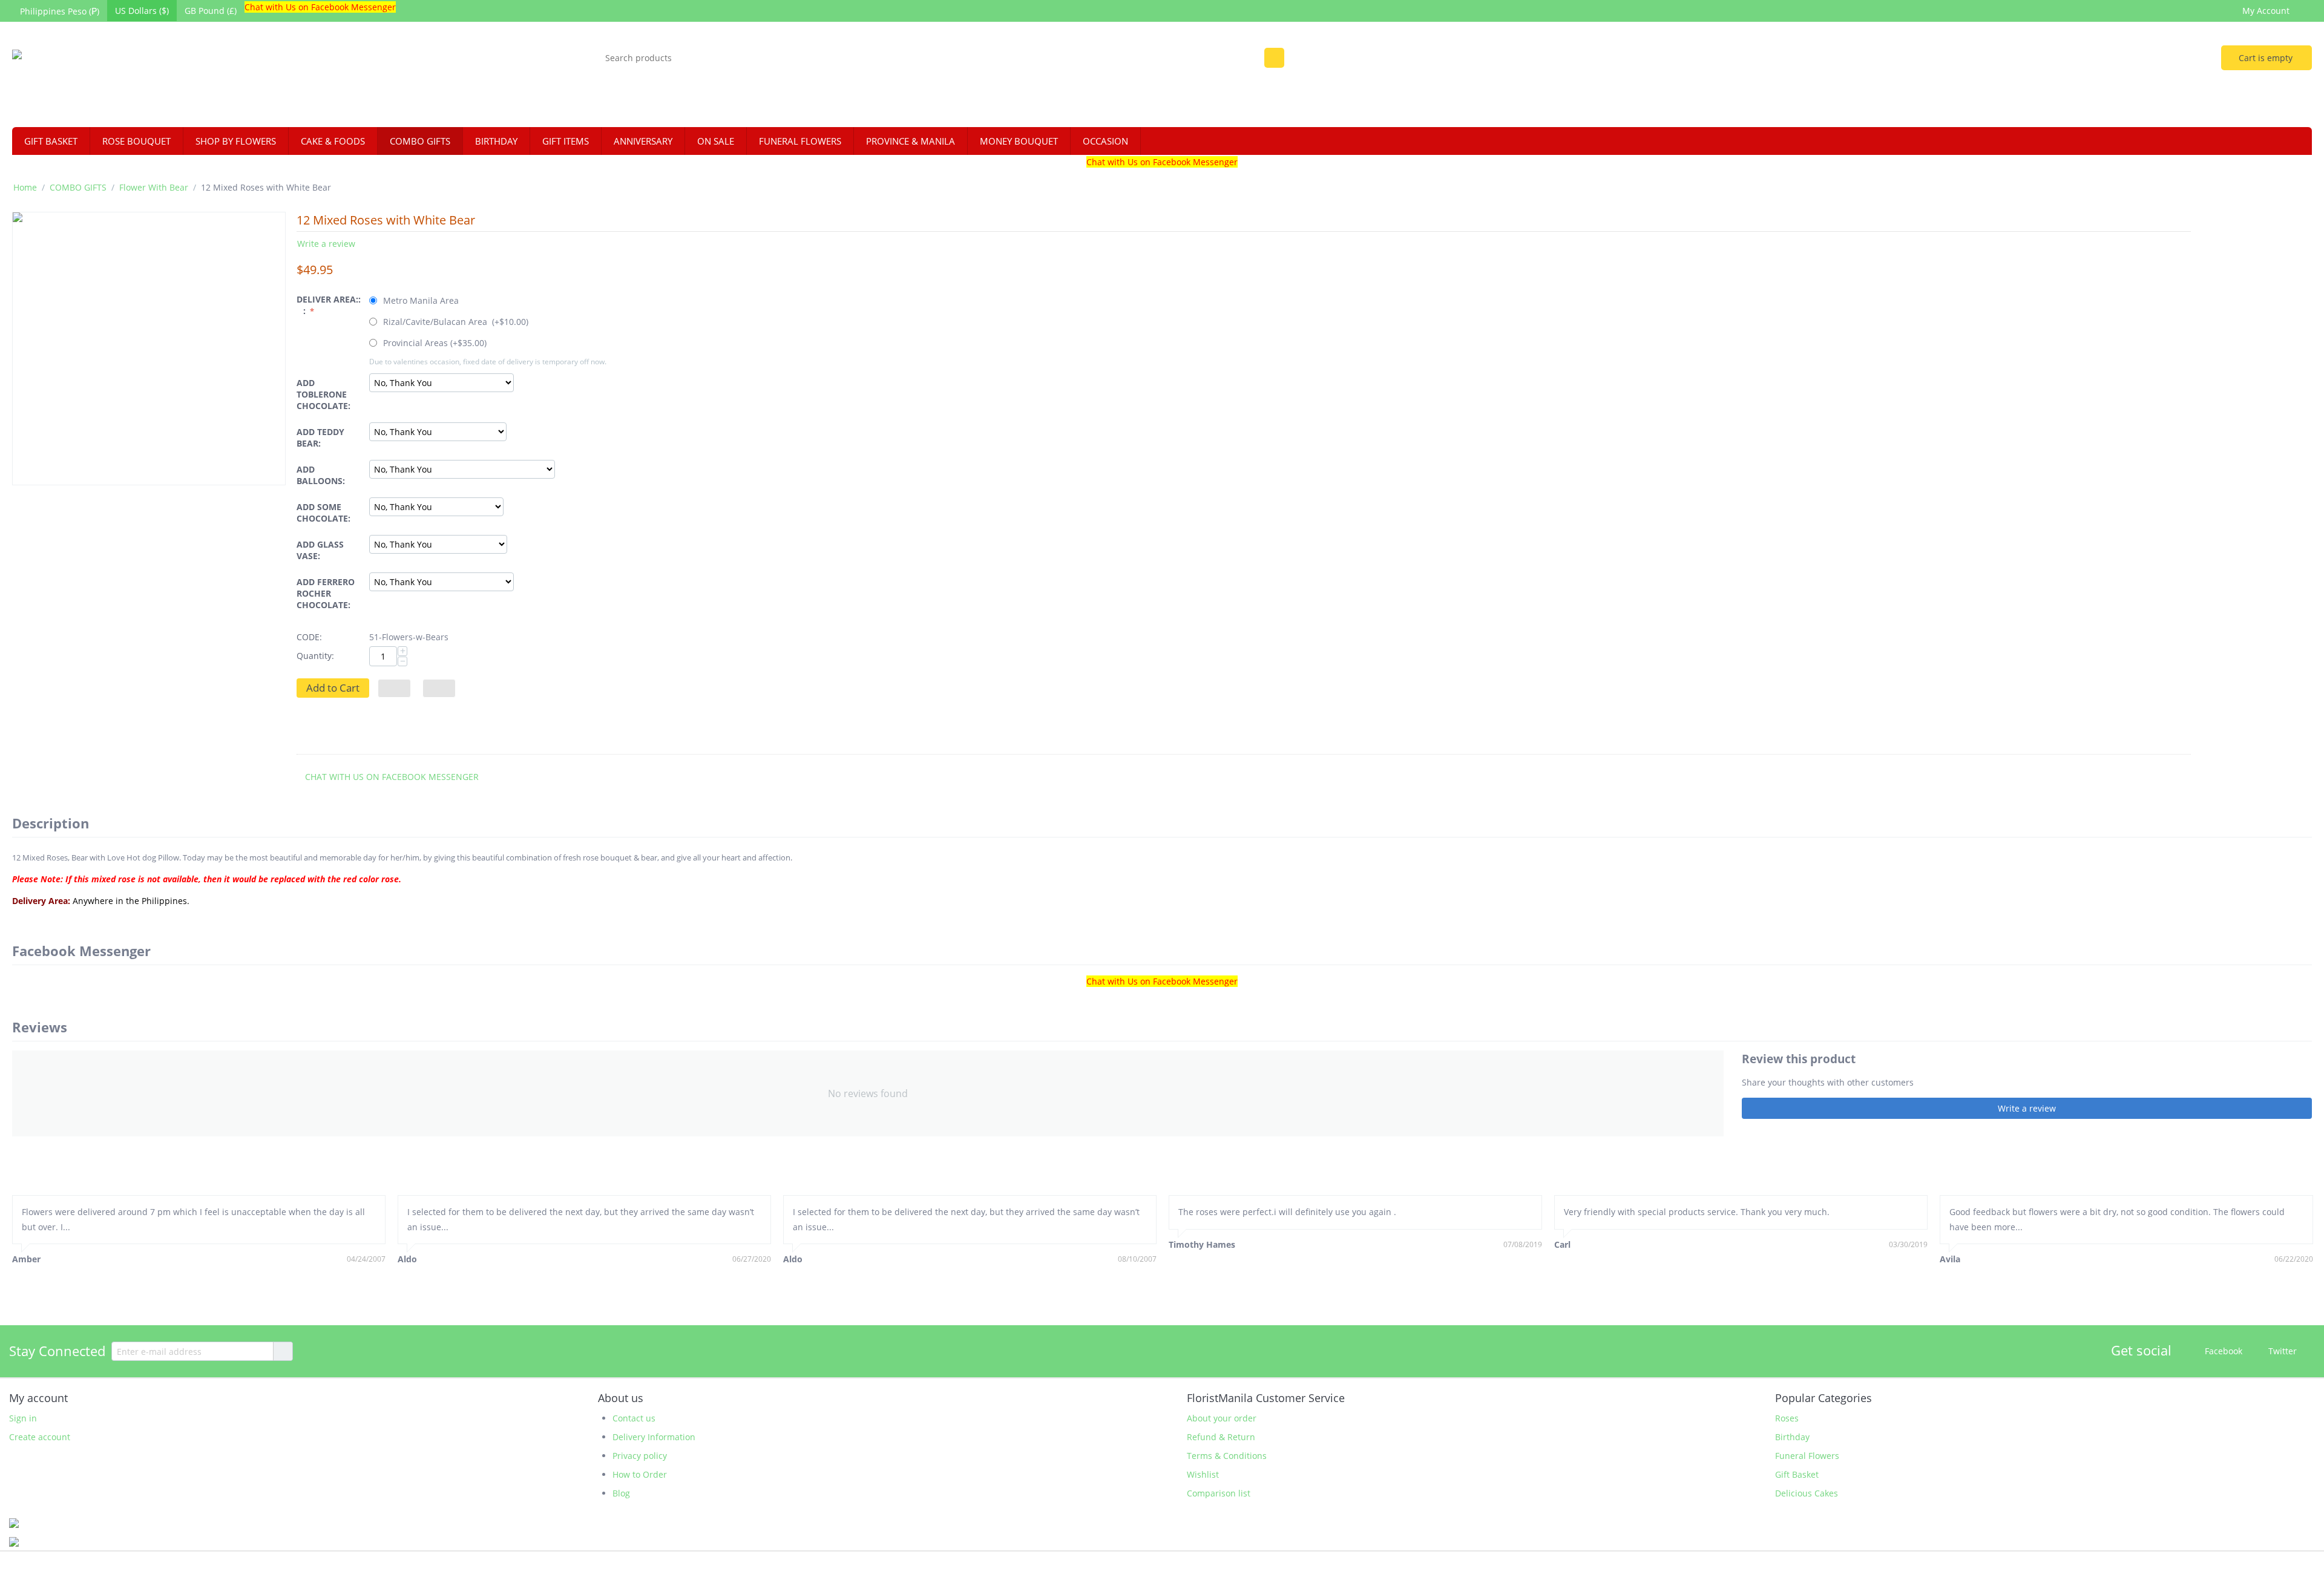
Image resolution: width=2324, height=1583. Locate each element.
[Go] (283, 1351)
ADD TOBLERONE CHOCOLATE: (323, 394)
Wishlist (1203, 1474)
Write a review (326, 244)
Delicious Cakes (1807, 1493)
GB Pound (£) (211, 11)
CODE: (309, 637)
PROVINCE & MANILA (911, 141)
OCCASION (1105, 141)
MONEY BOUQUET (1019, 141)
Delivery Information (654, 1437)
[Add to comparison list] (439, 688)
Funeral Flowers (1807, 1456)
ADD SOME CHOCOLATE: (323, 513)
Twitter (2281, 1351)
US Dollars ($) (142, 11)
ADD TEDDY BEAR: (320, 438)
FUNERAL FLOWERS (800, 141)
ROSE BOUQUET (136, 141)
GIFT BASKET (51, 141)
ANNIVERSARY (643, 141)
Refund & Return (1221, 1437)
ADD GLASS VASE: (320, 550)
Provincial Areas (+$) (434, 343)
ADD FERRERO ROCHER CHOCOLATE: (326, 593)
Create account (40, 1437)
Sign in (23, 1418)
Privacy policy (640, 1456)
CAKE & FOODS (333, 141)
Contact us (634, 1418)
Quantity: (315, 656)
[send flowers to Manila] (113, 76)
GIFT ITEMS (566, 141)
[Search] (1274, 58)
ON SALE (716, 141)
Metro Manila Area (421, 300)
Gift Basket (1797, 1474)
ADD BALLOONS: (321, 475)
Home (25, 187)
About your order (1222, 1418)
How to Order (640, 1474)
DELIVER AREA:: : (329, 305)
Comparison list (1219, 1493)
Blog (621, 1493)
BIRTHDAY (496, 141)
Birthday (1792, 1437)
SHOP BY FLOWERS (236, 141)
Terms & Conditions (1227, 1456)
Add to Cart (333, 688)
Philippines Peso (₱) (60, 11)
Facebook (2222, 1351)
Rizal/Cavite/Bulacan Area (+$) (455, 322)
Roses (1787, 1418)
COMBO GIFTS (420, 141)
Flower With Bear (154, 187)
